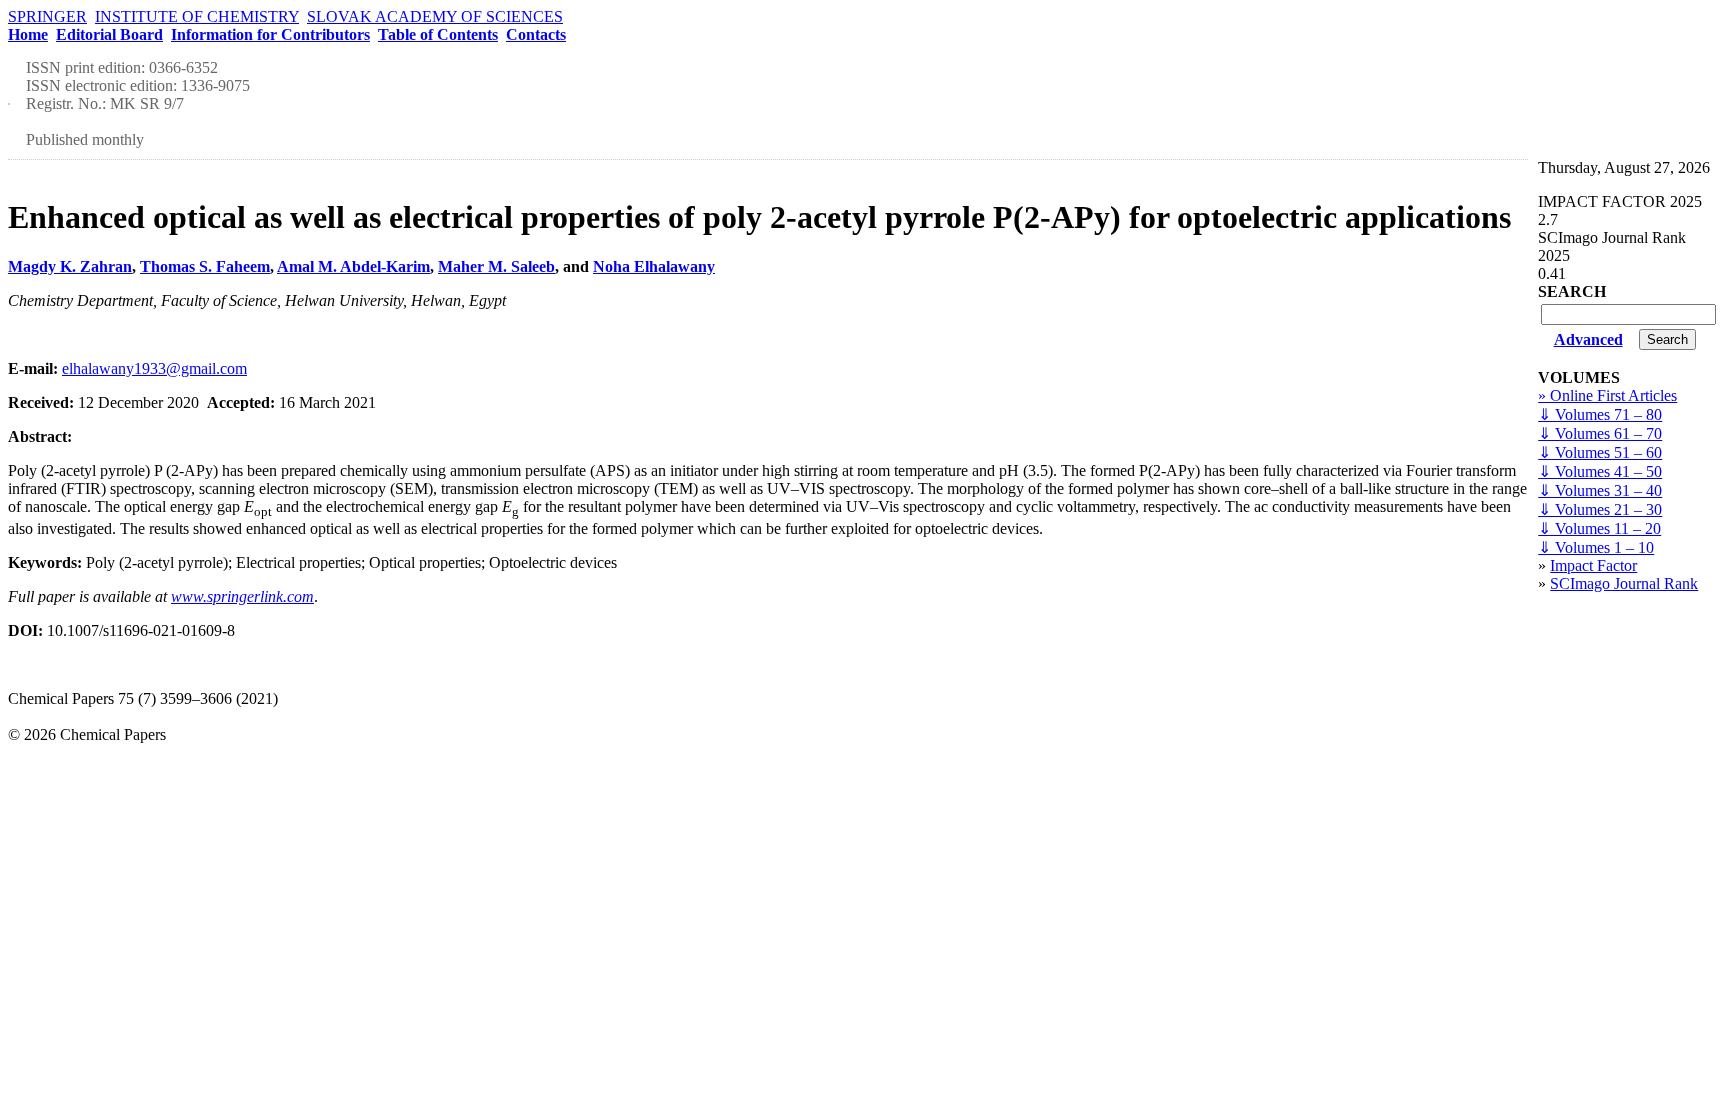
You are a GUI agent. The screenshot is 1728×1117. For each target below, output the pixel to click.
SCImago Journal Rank (1624, 583)
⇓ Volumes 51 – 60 (1600, 452)
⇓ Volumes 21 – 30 (1600, 509)
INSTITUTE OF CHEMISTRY (197, 16)
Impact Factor (1593, 565)
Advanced (1588, 339)
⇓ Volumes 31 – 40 (1600, 490)
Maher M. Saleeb (496, 266)
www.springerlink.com (242, 596)
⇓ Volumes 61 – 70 (1600, 433)
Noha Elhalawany (654, 266)
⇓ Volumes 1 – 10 (1596, 547)
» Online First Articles (1607, 395)
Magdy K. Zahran (70, 266)
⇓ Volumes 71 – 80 (1600, 414)
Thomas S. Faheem (205, 266)
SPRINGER (47, 16)
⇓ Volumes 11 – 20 (1599, 528)
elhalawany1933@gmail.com (154, 368)
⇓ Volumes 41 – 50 (1600, 471)
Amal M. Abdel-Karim (353, 266)
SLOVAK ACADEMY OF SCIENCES (435, 16)
